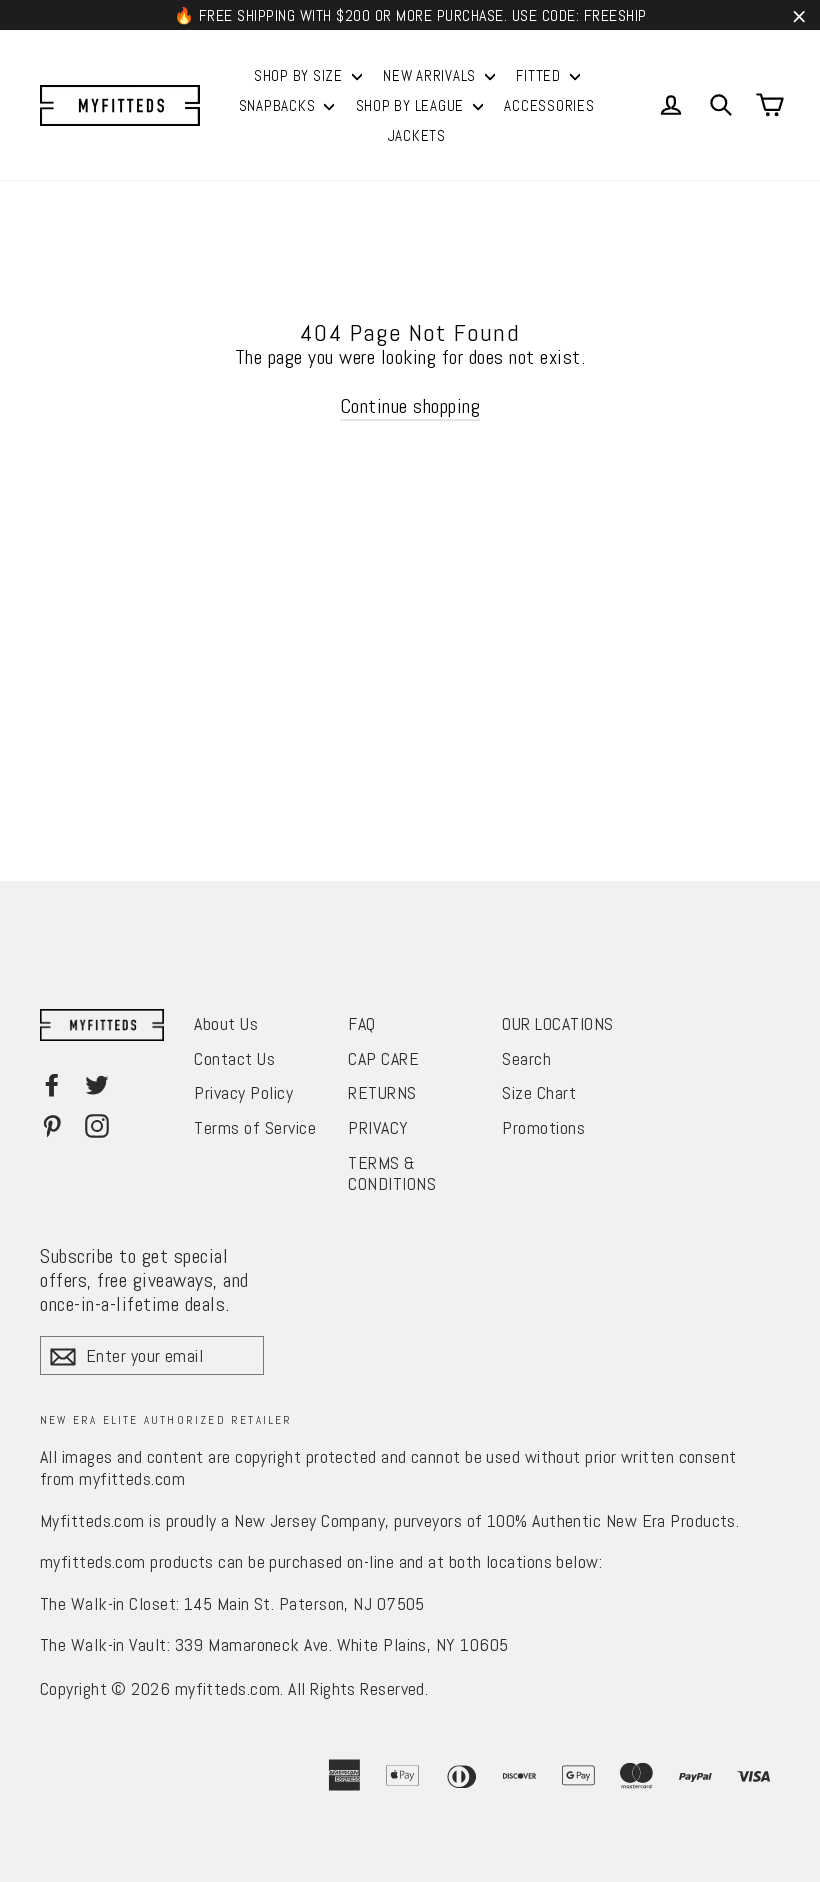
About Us (226, 1023)
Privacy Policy (243, 1092)
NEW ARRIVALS (431, 75)
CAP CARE (383, 1058)
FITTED (540, 75)
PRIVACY (378, 1127)
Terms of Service (255, 1127)
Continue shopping (410, 406)
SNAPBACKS (279, 105)
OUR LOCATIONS (558, 1023)
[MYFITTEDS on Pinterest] (52, 1125)
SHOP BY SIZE (300, 75)
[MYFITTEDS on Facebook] (52, 1084)
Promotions (543, 1127)
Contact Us (234, 1058)
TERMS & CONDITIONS (392, 1173)
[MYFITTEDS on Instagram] (97, 1125)
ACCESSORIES (549, 105)
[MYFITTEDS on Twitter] (97, 1084)
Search (526, 1058)
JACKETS (417, 135)
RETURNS (382, 1092)
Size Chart (539, 1092)
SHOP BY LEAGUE (412, 105)
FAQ (362, 1023)
